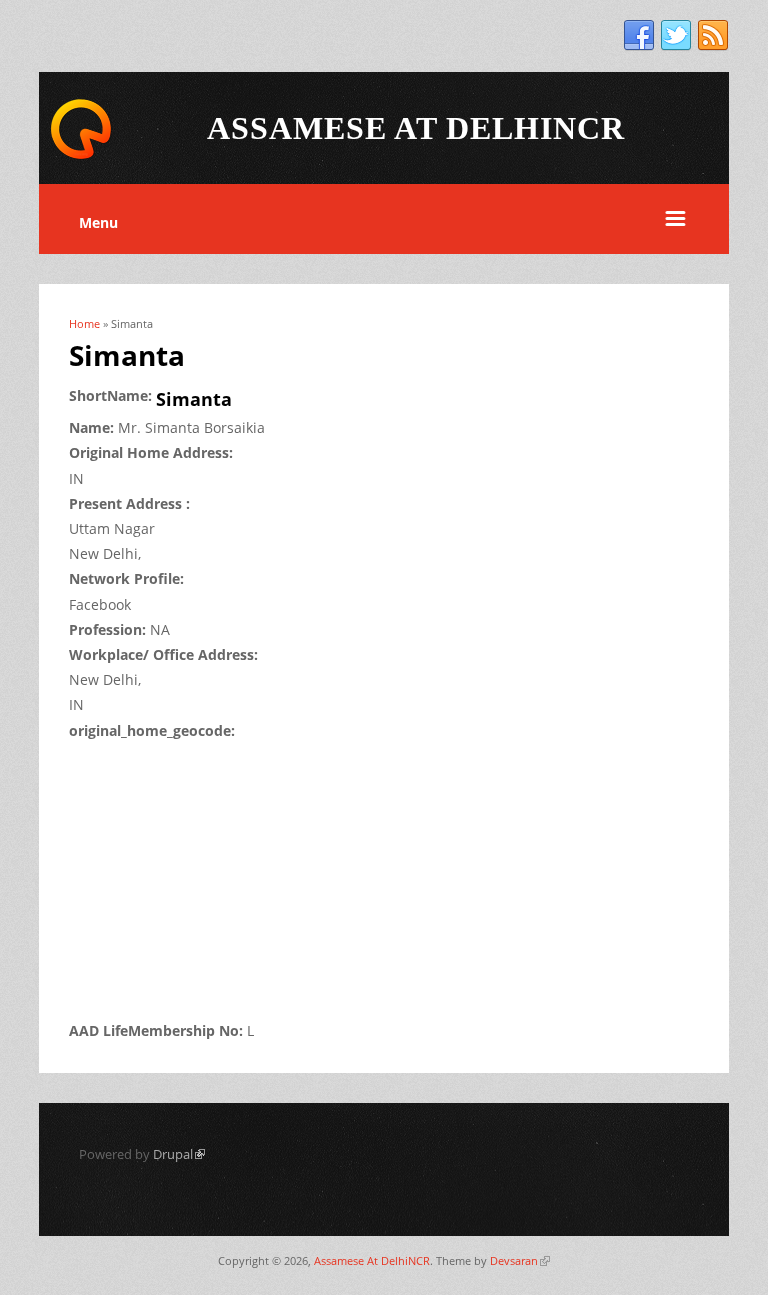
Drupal (179, 1154)
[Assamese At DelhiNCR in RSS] (713, 36)
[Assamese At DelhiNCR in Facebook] (639, 36)
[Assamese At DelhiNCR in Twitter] (676, 36)
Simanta (194, 399)
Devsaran (520, 1260)
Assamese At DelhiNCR (372, 1260)
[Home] (81, 155)
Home (84, 323)
